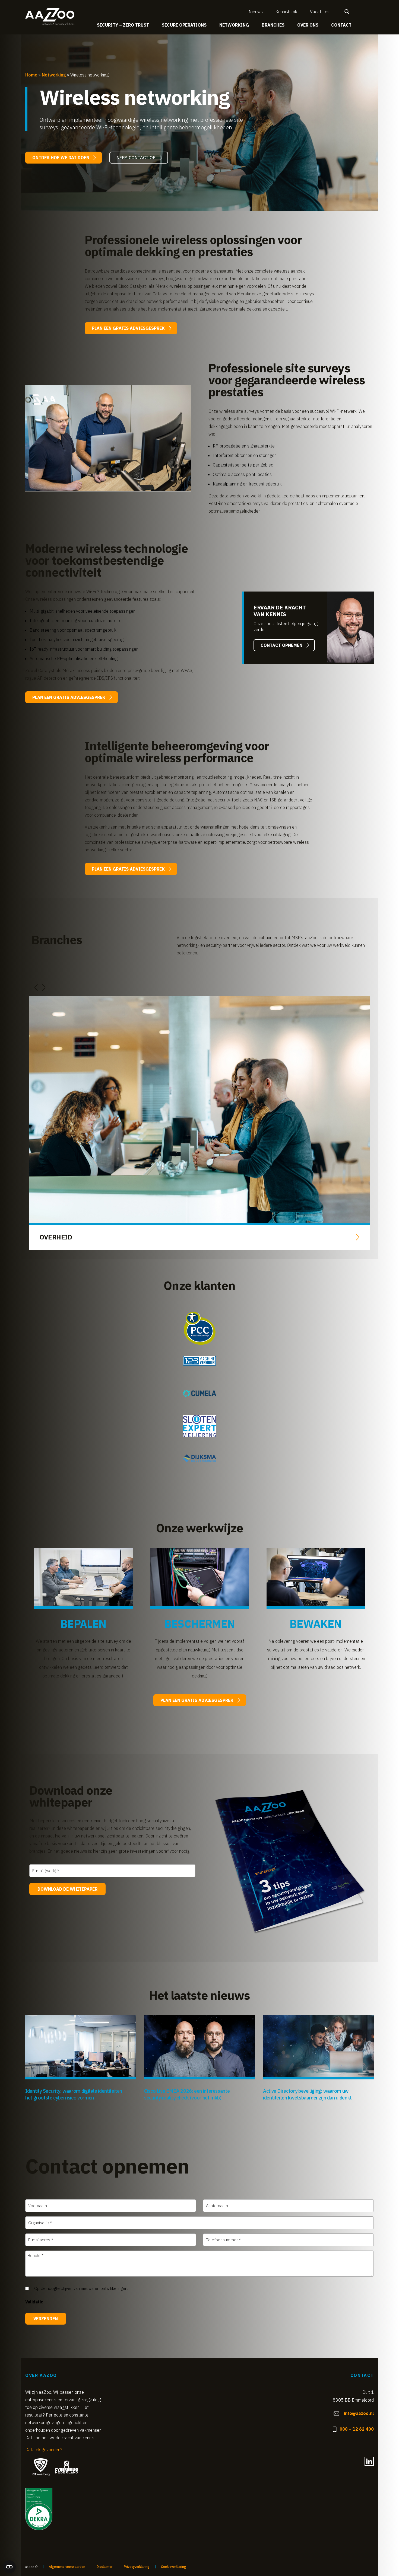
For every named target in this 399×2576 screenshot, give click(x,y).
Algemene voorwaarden (67, 2567)
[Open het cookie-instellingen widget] (9, 2567)
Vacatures (320, 12)
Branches (273, 25)
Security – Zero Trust (123, 25)
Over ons (308, 25)
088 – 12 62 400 (357, 2429)
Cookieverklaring (174, 2567)
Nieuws (256, 12)
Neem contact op (136, 158)
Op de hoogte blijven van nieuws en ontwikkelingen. (81, 2288)
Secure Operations (184, 25)
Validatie (34, 2302)
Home (31, 75)
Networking (234, 25)
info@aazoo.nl (359, 2413)
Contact (341, 25)
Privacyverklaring (137, 2567)
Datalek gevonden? (44, 2450)
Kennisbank (286, 12)
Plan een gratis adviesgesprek (128, 328)
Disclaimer (104, 2567)
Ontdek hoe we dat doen (61, 158)
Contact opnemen (281, 645)
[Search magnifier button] (347, 12)
